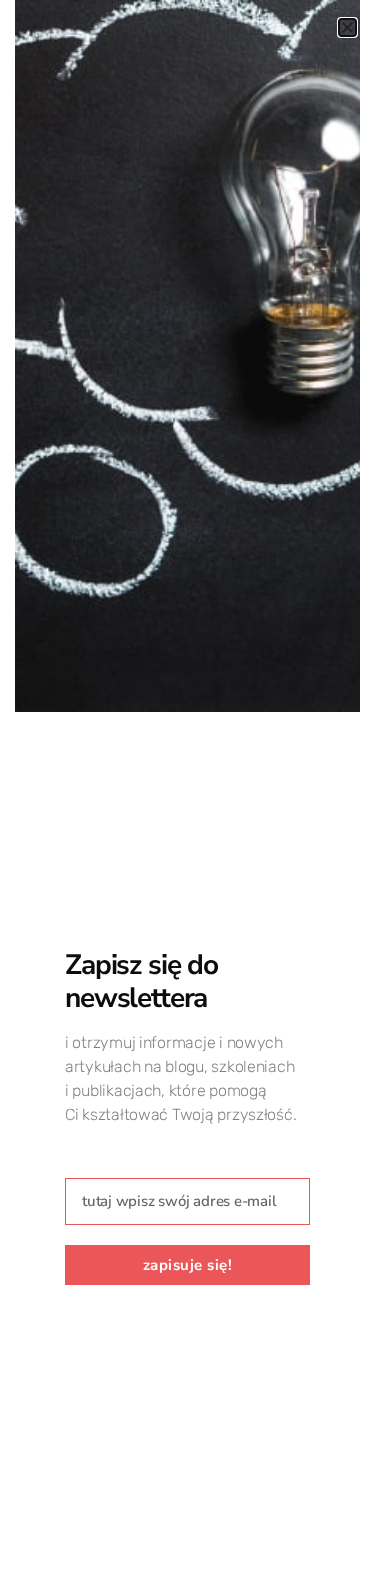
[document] (187, 785)
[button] (347, 27)
